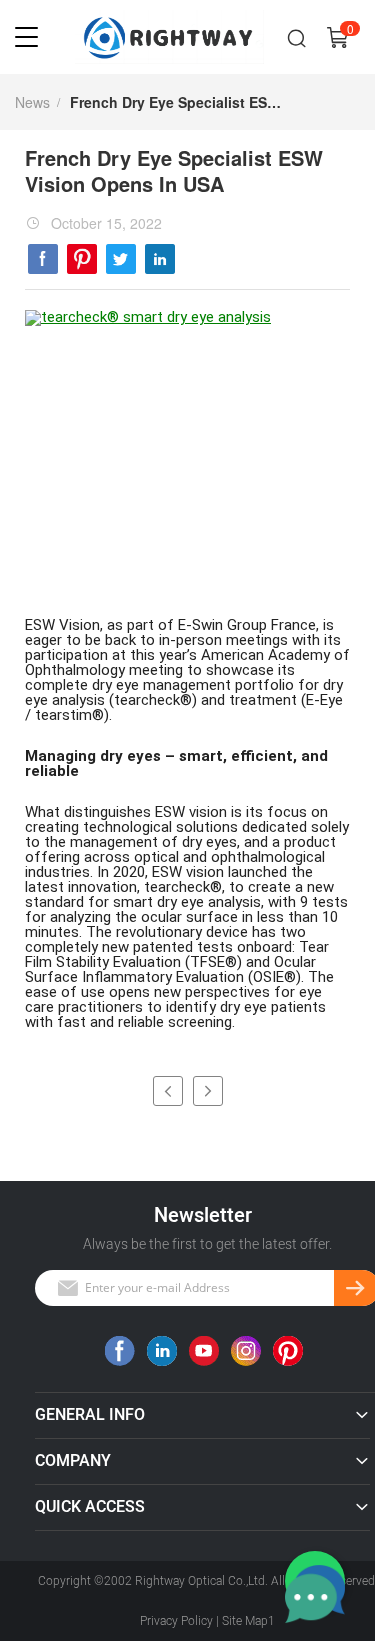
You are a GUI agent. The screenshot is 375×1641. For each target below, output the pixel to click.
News (32, 102)
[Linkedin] (160, 259)
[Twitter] (121, 259)
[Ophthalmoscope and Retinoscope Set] (168, 1091)
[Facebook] (43, 259)
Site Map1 (248, 1621)
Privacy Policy (176, 1621)
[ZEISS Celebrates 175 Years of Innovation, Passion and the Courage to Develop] (208, 1091)
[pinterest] (82, 259)
